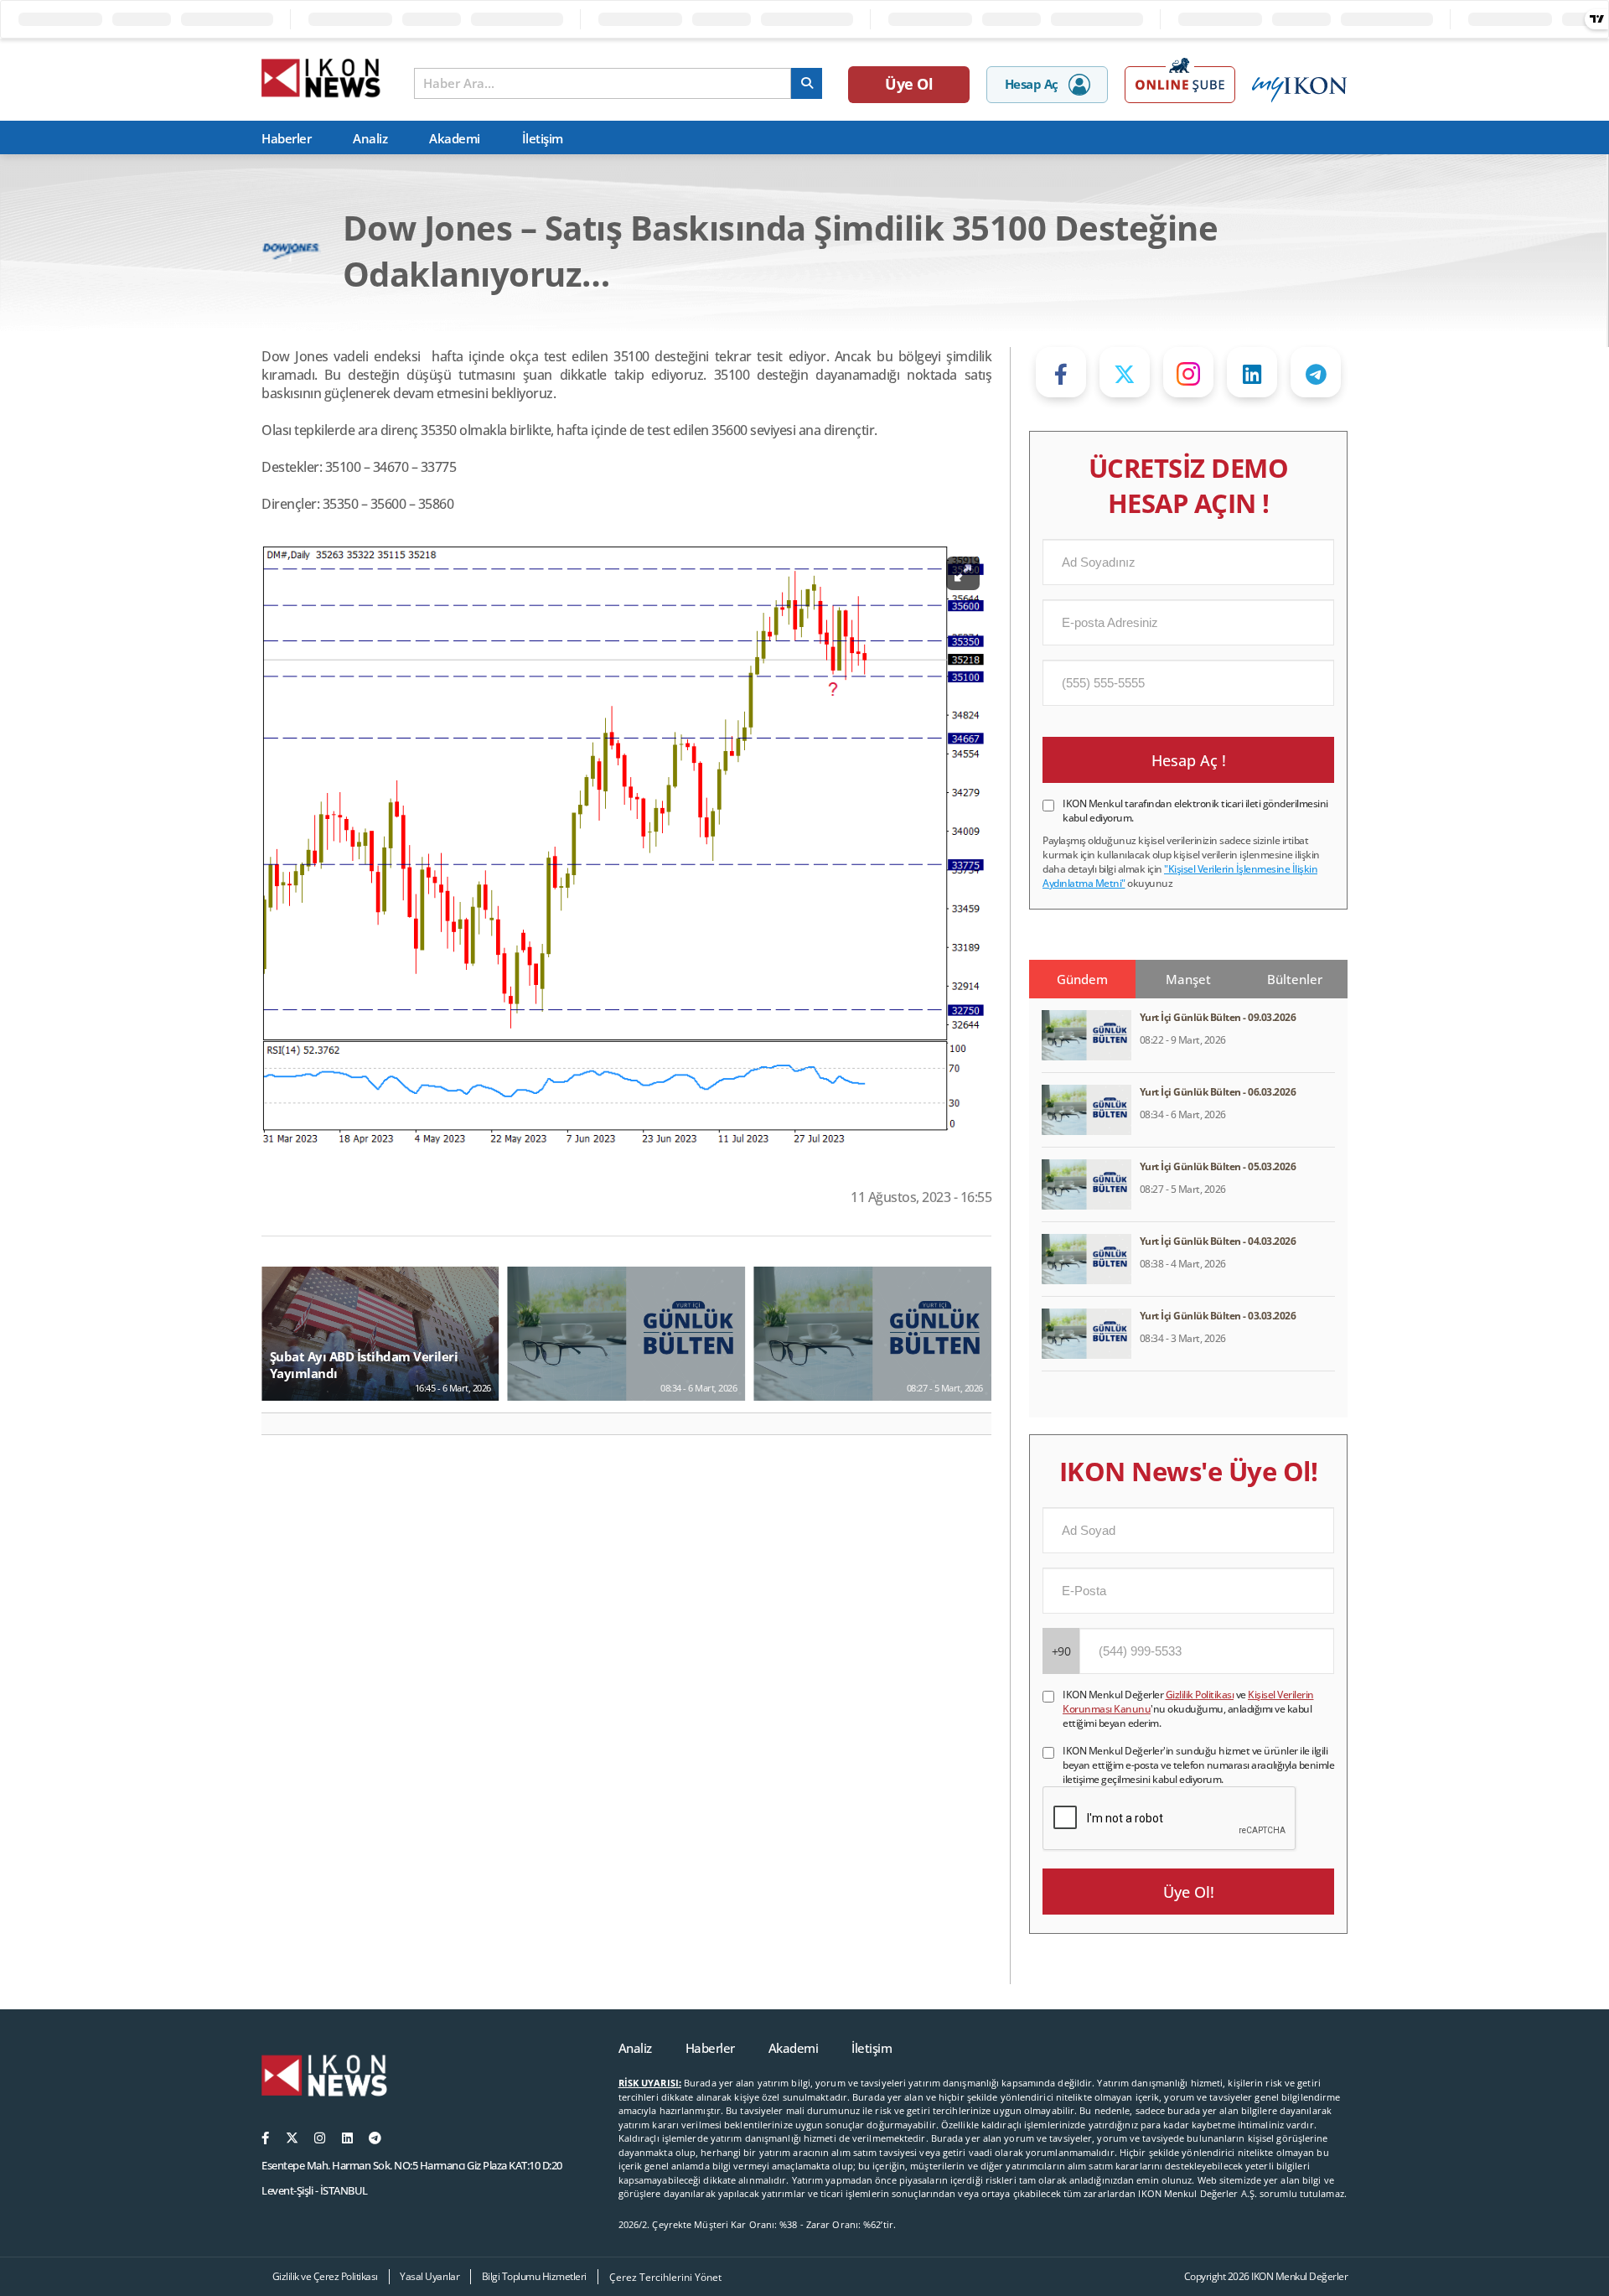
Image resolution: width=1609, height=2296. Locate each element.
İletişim (543, 138)
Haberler (286, 138)
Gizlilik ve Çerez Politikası (325, 2276)
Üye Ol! (1189, 1892)
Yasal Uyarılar (429, 2276)
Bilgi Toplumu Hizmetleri (534, 2276)
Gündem (1082, 979)
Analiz (370, 138)
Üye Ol (909, 84)
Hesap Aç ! (1189, 760)
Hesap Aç (1032, 84)
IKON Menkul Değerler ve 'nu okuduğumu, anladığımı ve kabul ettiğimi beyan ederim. (1188, 1709)
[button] (281, 1424)
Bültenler (1295, 979)
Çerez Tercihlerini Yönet (665, 2277)
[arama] (807, 83)
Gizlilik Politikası (1200, 1695)
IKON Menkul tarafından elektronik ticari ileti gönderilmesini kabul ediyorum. (1195, 811)
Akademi (455, 138)
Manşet (1188, 979)
